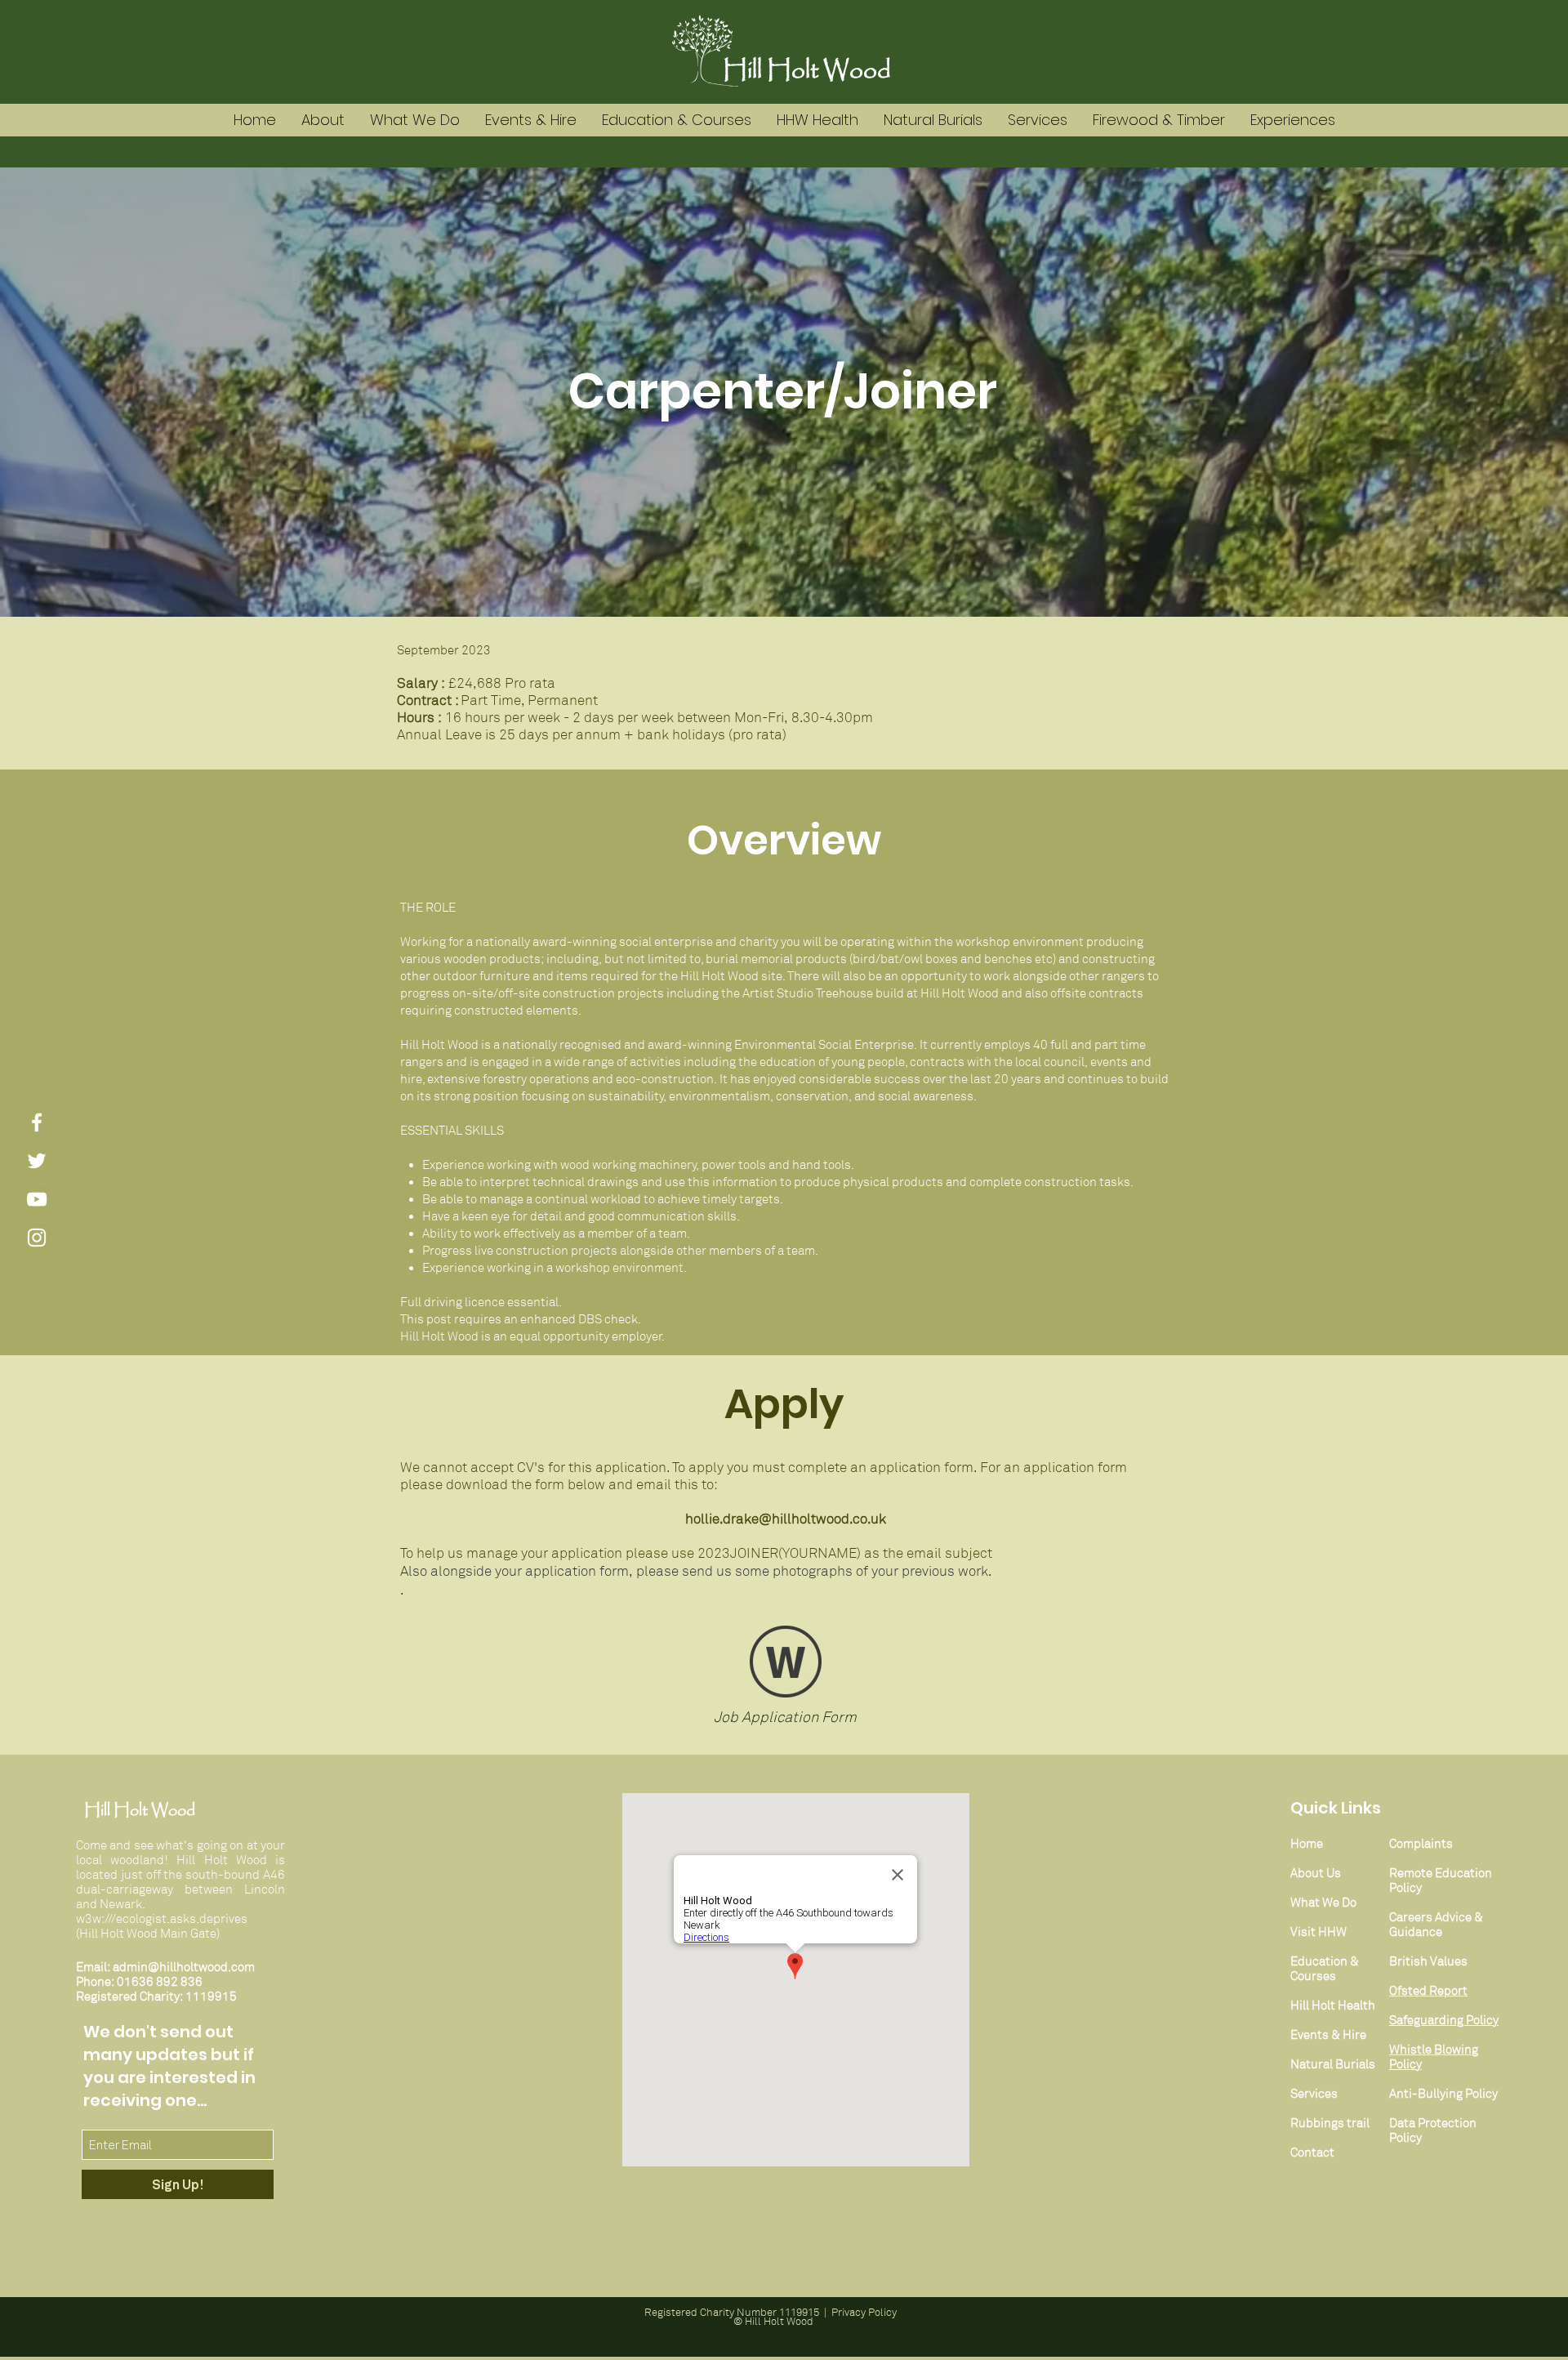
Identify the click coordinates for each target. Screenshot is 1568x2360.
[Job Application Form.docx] (786, 1664)
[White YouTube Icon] (37, 1199)
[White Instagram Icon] (37, 1238)
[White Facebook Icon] (37, 1122)
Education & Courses (1325, 1969)
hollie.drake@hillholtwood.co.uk (786, 1519)
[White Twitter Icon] (37, 1161)
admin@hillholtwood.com (184, 1967)
